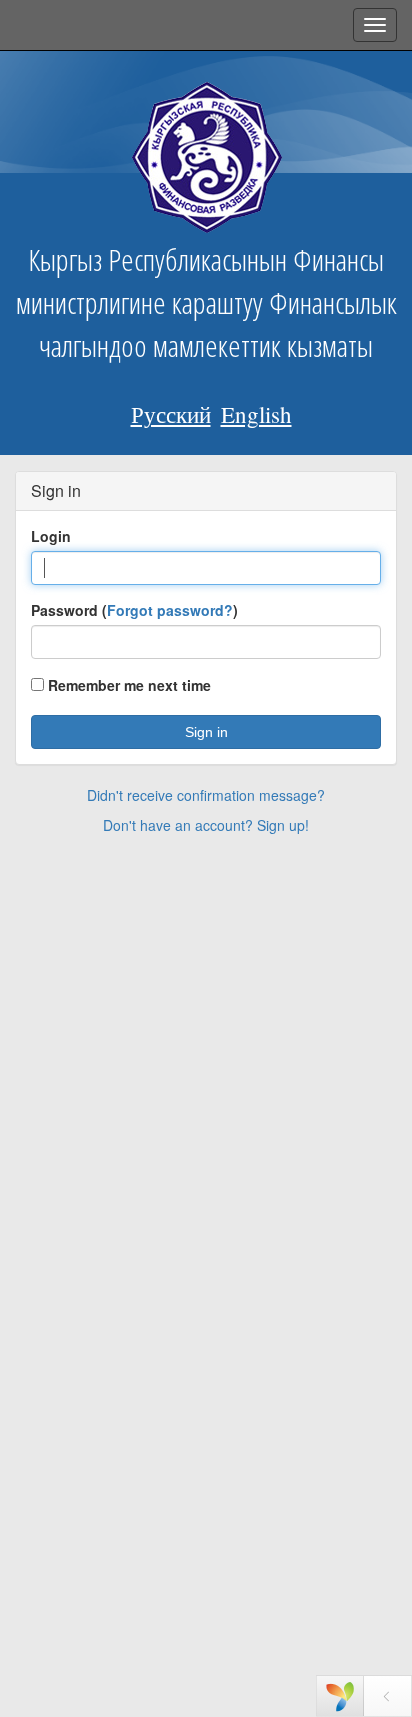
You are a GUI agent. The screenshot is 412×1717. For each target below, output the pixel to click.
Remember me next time (127, 685)
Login (51, 536)
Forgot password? (170, 610)
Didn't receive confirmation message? (206, 795)
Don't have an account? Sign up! (206, 825)
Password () (134, 610)
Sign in (206, 732)
